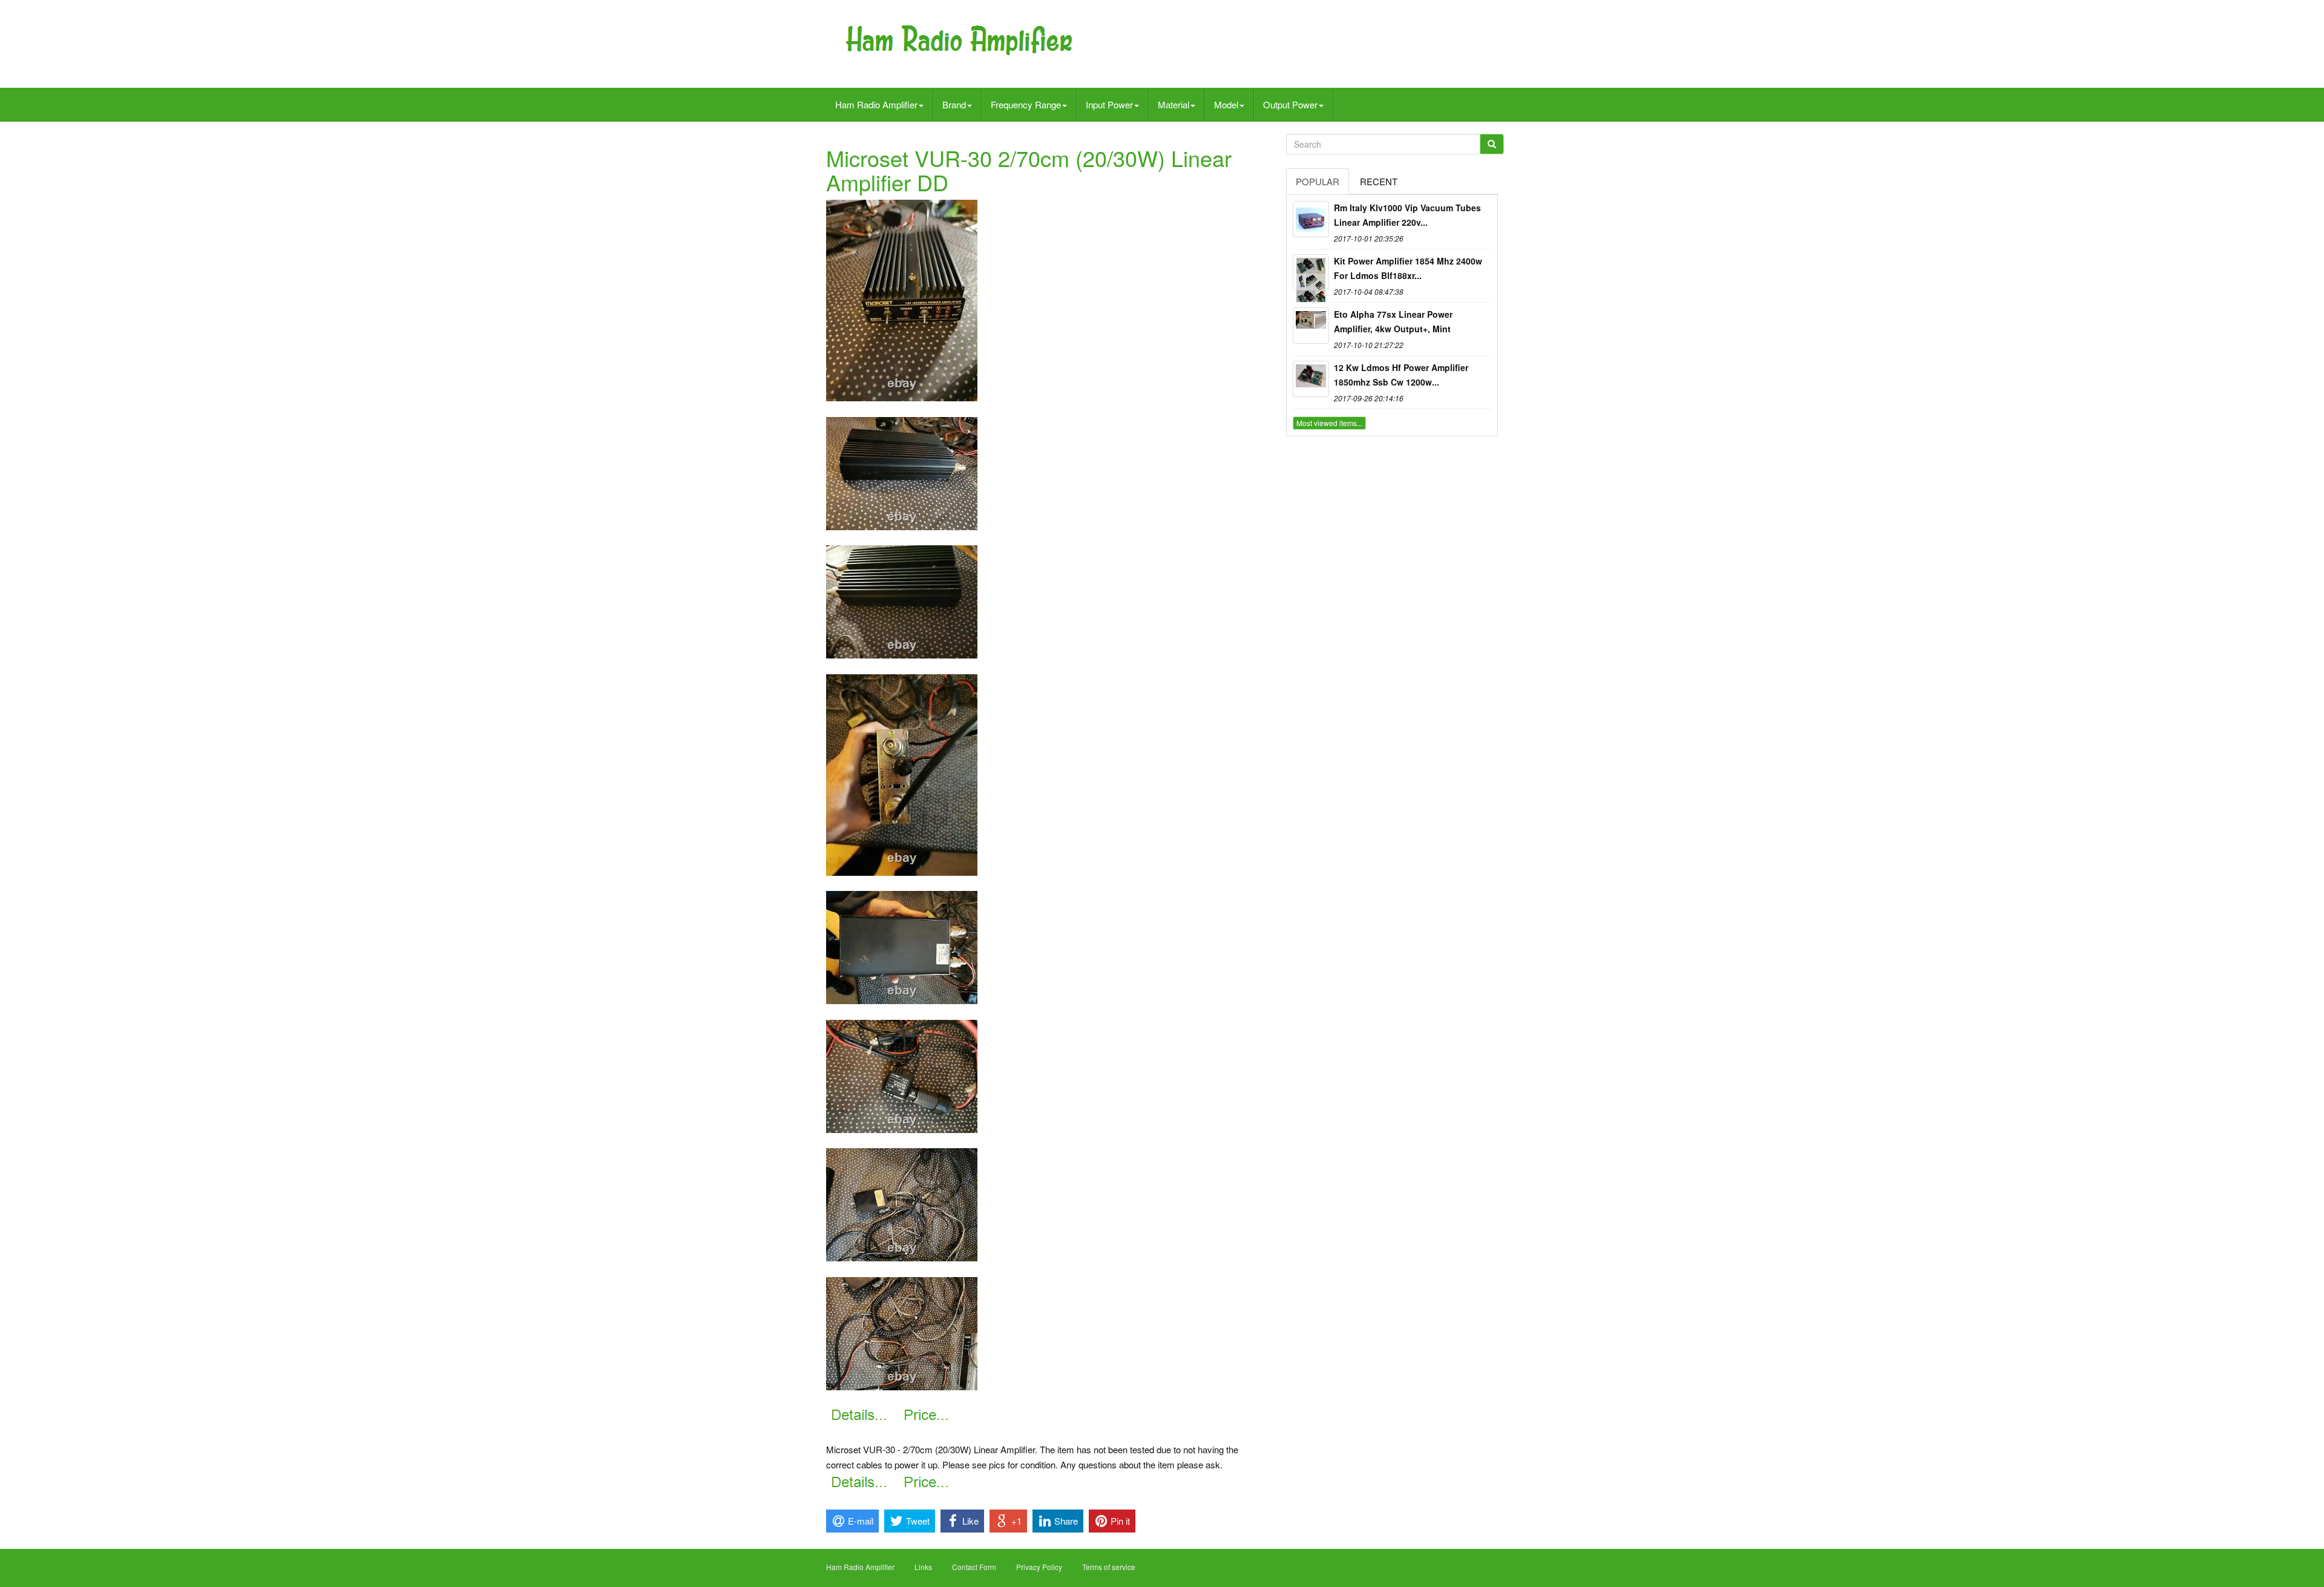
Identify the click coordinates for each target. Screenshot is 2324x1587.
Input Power (1109, 104)
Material (1173, 104)
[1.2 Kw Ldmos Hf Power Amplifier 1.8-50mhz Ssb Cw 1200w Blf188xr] (1311, 379)
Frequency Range (1026, 104)
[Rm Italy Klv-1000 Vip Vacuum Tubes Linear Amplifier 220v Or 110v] (1311, 219)
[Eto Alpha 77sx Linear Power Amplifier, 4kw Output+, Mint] (1311, 326)
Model (1226, 104)
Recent (1379, 181)
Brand (954, 104)
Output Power (1290, 104)
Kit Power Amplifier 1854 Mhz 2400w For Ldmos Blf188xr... (1408, 268)
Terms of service (1109, 1567)
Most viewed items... (1329, 423)
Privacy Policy (1039, 1567)
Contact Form (974, 1567)
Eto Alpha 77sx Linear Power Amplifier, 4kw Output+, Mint (1393, 321)
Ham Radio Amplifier (876, 104)
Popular (1318, 181)
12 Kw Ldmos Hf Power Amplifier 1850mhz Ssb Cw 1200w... (1401, 375)
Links (923, 1567)
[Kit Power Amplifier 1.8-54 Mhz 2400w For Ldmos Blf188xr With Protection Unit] (1311, 272)
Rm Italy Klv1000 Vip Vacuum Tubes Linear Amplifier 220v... (1407, 215)
